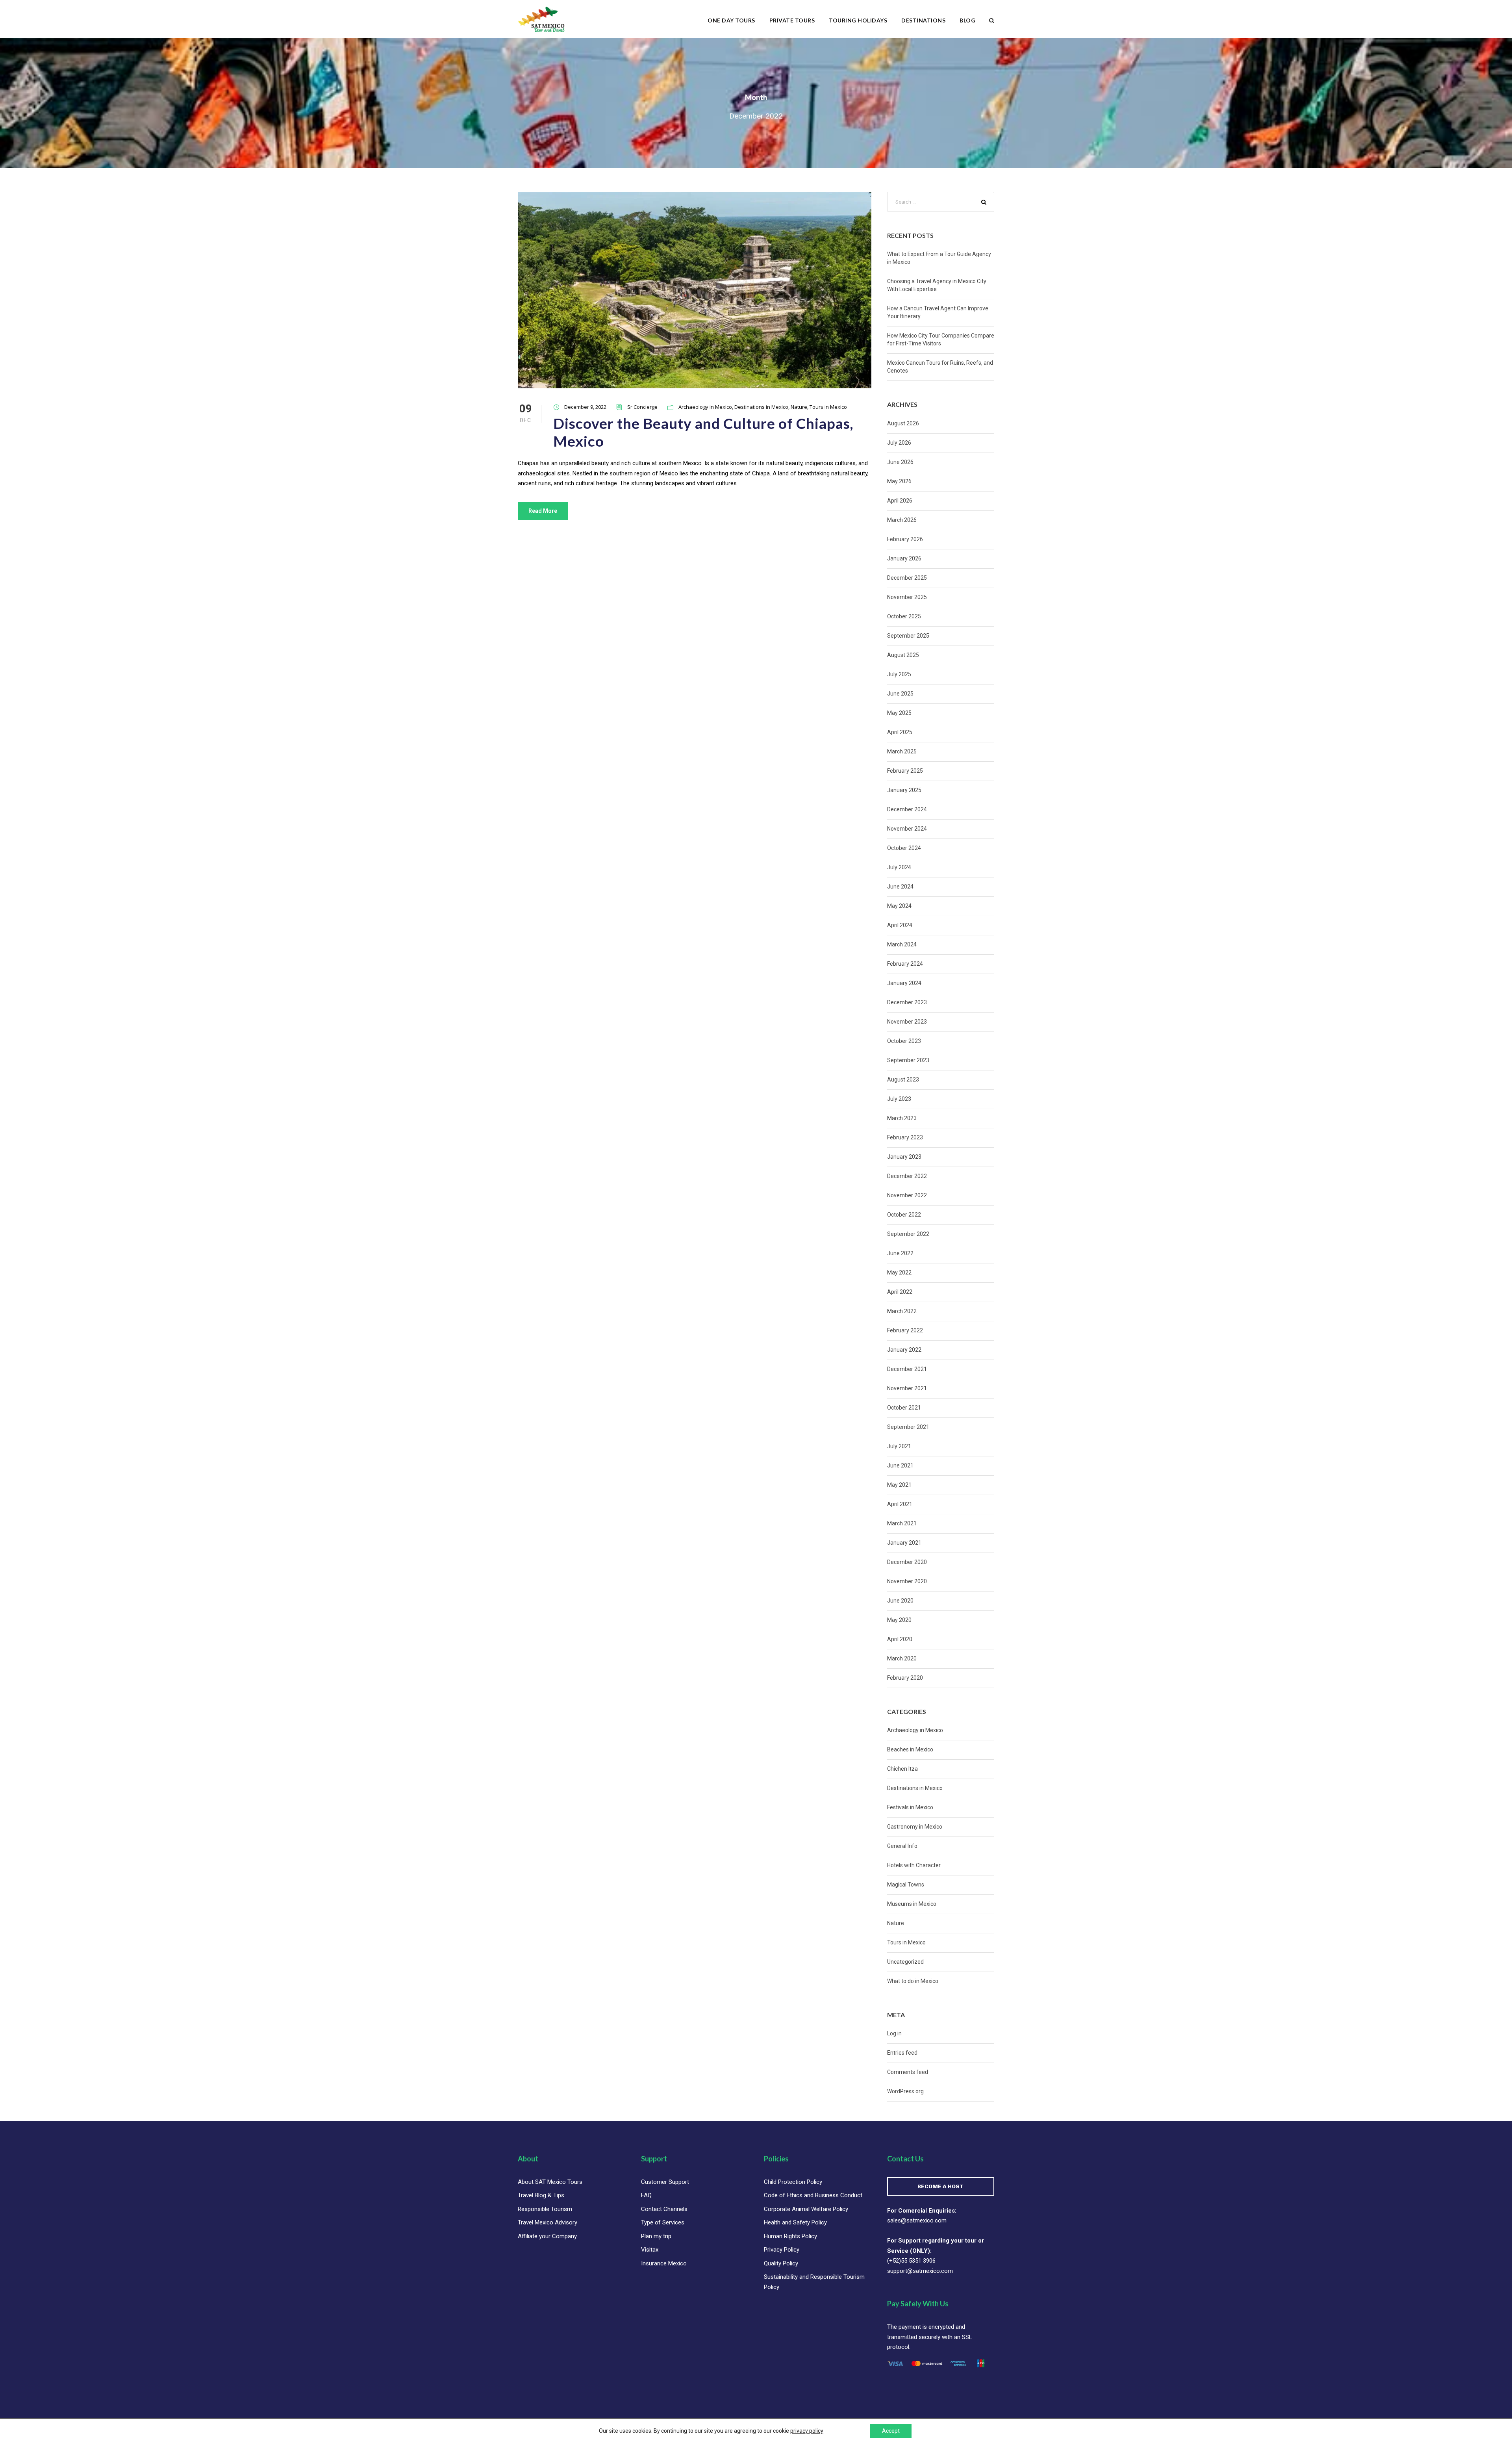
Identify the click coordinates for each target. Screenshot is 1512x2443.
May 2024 (899, 906)
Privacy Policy (782, 2250)
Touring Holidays (858, 20)
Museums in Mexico (912, 1904)
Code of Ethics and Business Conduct (813, 2195)
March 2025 (902, 751)
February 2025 (905, 771)
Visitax (650, 2250)
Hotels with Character (914, 1865)
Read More (543, 511)
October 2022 (904, 1215)
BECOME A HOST (940, 2186)
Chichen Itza (902, 1769)
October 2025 (904, 616)
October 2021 (904, 1408)
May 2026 (899, 481)
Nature (799, 407)
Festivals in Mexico (910, 1807)
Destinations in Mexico (761, 407)
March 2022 (902, 1311)
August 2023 (903, 1080)
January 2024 (904, 983)
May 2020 (899, 1620)
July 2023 (899, 1099)
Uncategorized (905, 1962)
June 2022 (900, 1253)
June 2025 (900, 694)
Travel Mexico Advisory (548, 2222)
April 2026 (900, 501)
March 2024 (902, 944)
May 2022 (899, 1273)
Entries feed (902, 2053)
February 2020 (905, 1678)
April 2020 (900, 1639)
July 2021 (899, 1446)
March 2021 (902, 1523)
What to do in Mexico (913, 1981)
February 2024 (905, 964)
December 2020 (907, 1562)
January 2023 (904, 1157)
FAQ (646, 2195)
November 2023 (907, 1022)
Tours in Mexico (828, 407)
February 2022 (905, 1330)
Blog (967, 20)
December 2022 (907, 1176)
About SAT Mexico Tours (550, 2182)
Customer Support (665, 2182)
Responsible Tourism (545, 2209)
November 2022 (907, 1195)
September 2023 (908, 1060)
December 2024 (907, 809)
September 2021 (908, 1427)
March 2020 (902, 1658)
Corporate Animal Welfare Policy (806, 2209)
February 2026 (905, 539)
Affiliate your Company (547, 2236)
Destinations (923, 20)
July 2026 (899, 443)
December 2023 (907, 1002)
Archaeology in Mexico (705, 407)
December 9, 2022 (585, 407)
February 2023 (905, 1137)
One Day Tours (731, 20)
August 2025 (903, 655)
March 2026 (902, 520)
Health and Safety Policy (795, 2222)
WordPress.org (905, 2091)
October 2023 (904, 1041)
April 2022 (900, 1292)
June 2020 (900, 1601)
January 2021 (904, 1543)
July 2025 (899, 674)
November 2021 (907, 1388)
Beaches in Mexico (910, 1749)
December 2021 (907, 1369)
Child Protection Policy (793, 2182)
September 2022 (908, 1234)
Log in (894, 2033)
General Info (902, 1846)
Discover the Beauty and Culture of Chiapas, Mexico (703, 432)
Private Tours (792, 20)
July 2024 (899, 867)
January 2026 (904, 558)
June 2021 (900, 1465)
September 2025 (908, 636)
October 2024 (904, 848)
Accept (891, 2431)
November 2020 (907, 1581)
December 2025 (907, 578)
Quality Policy (781, 2263)
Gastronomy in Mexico (915, 1827)
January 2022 (904, 1350)
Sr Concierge (642, 407)
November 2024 (907, 829)
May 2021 (899, 1485)
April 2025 (900, 732)
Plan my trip (656, 2236)
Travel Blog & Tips (541, 2195)
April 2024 (900, 925)
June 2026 (900, 462)
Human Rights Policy (790, 2236)
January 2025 (904, 790)
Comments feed (908, 2072)
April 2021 (900, 1504)
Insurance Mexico (664, 2263)
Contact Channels (664, 2209)
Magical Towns (906, 1885)
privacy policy (807, 2431)
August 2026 (903, 423)
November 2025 (907, 597)
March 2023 (902, 1118)
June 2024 (900, 887)
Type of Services (663, 2222)
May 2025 (899, 713)
